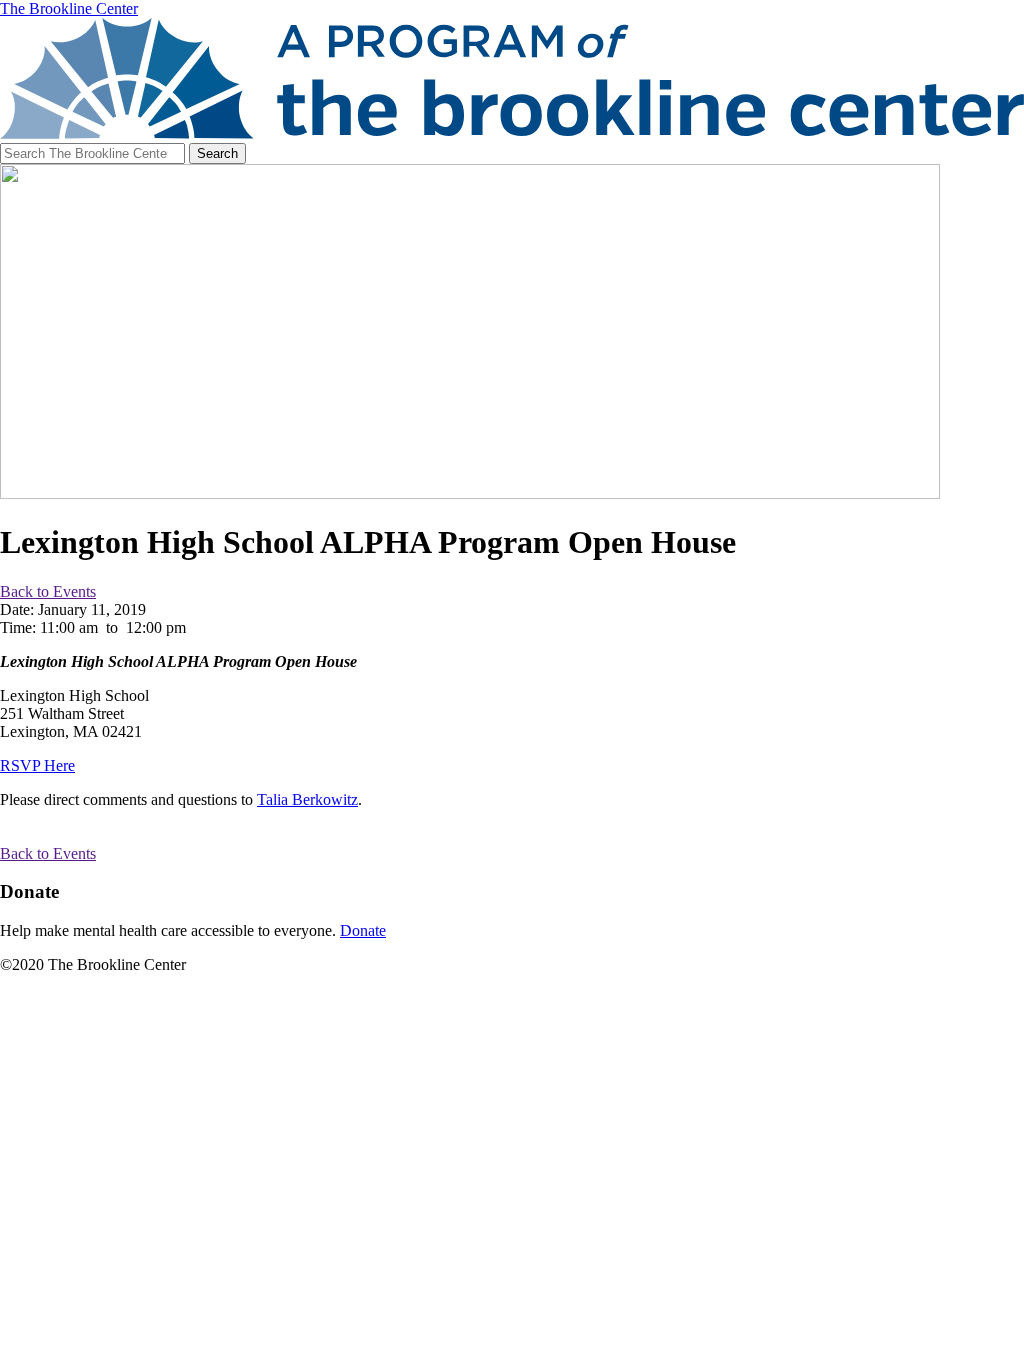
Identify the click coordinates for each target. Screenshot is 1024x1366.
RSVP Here (37, 765)
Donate (363, 930)
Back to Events (48, 591)
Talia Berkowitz (307, 799)
